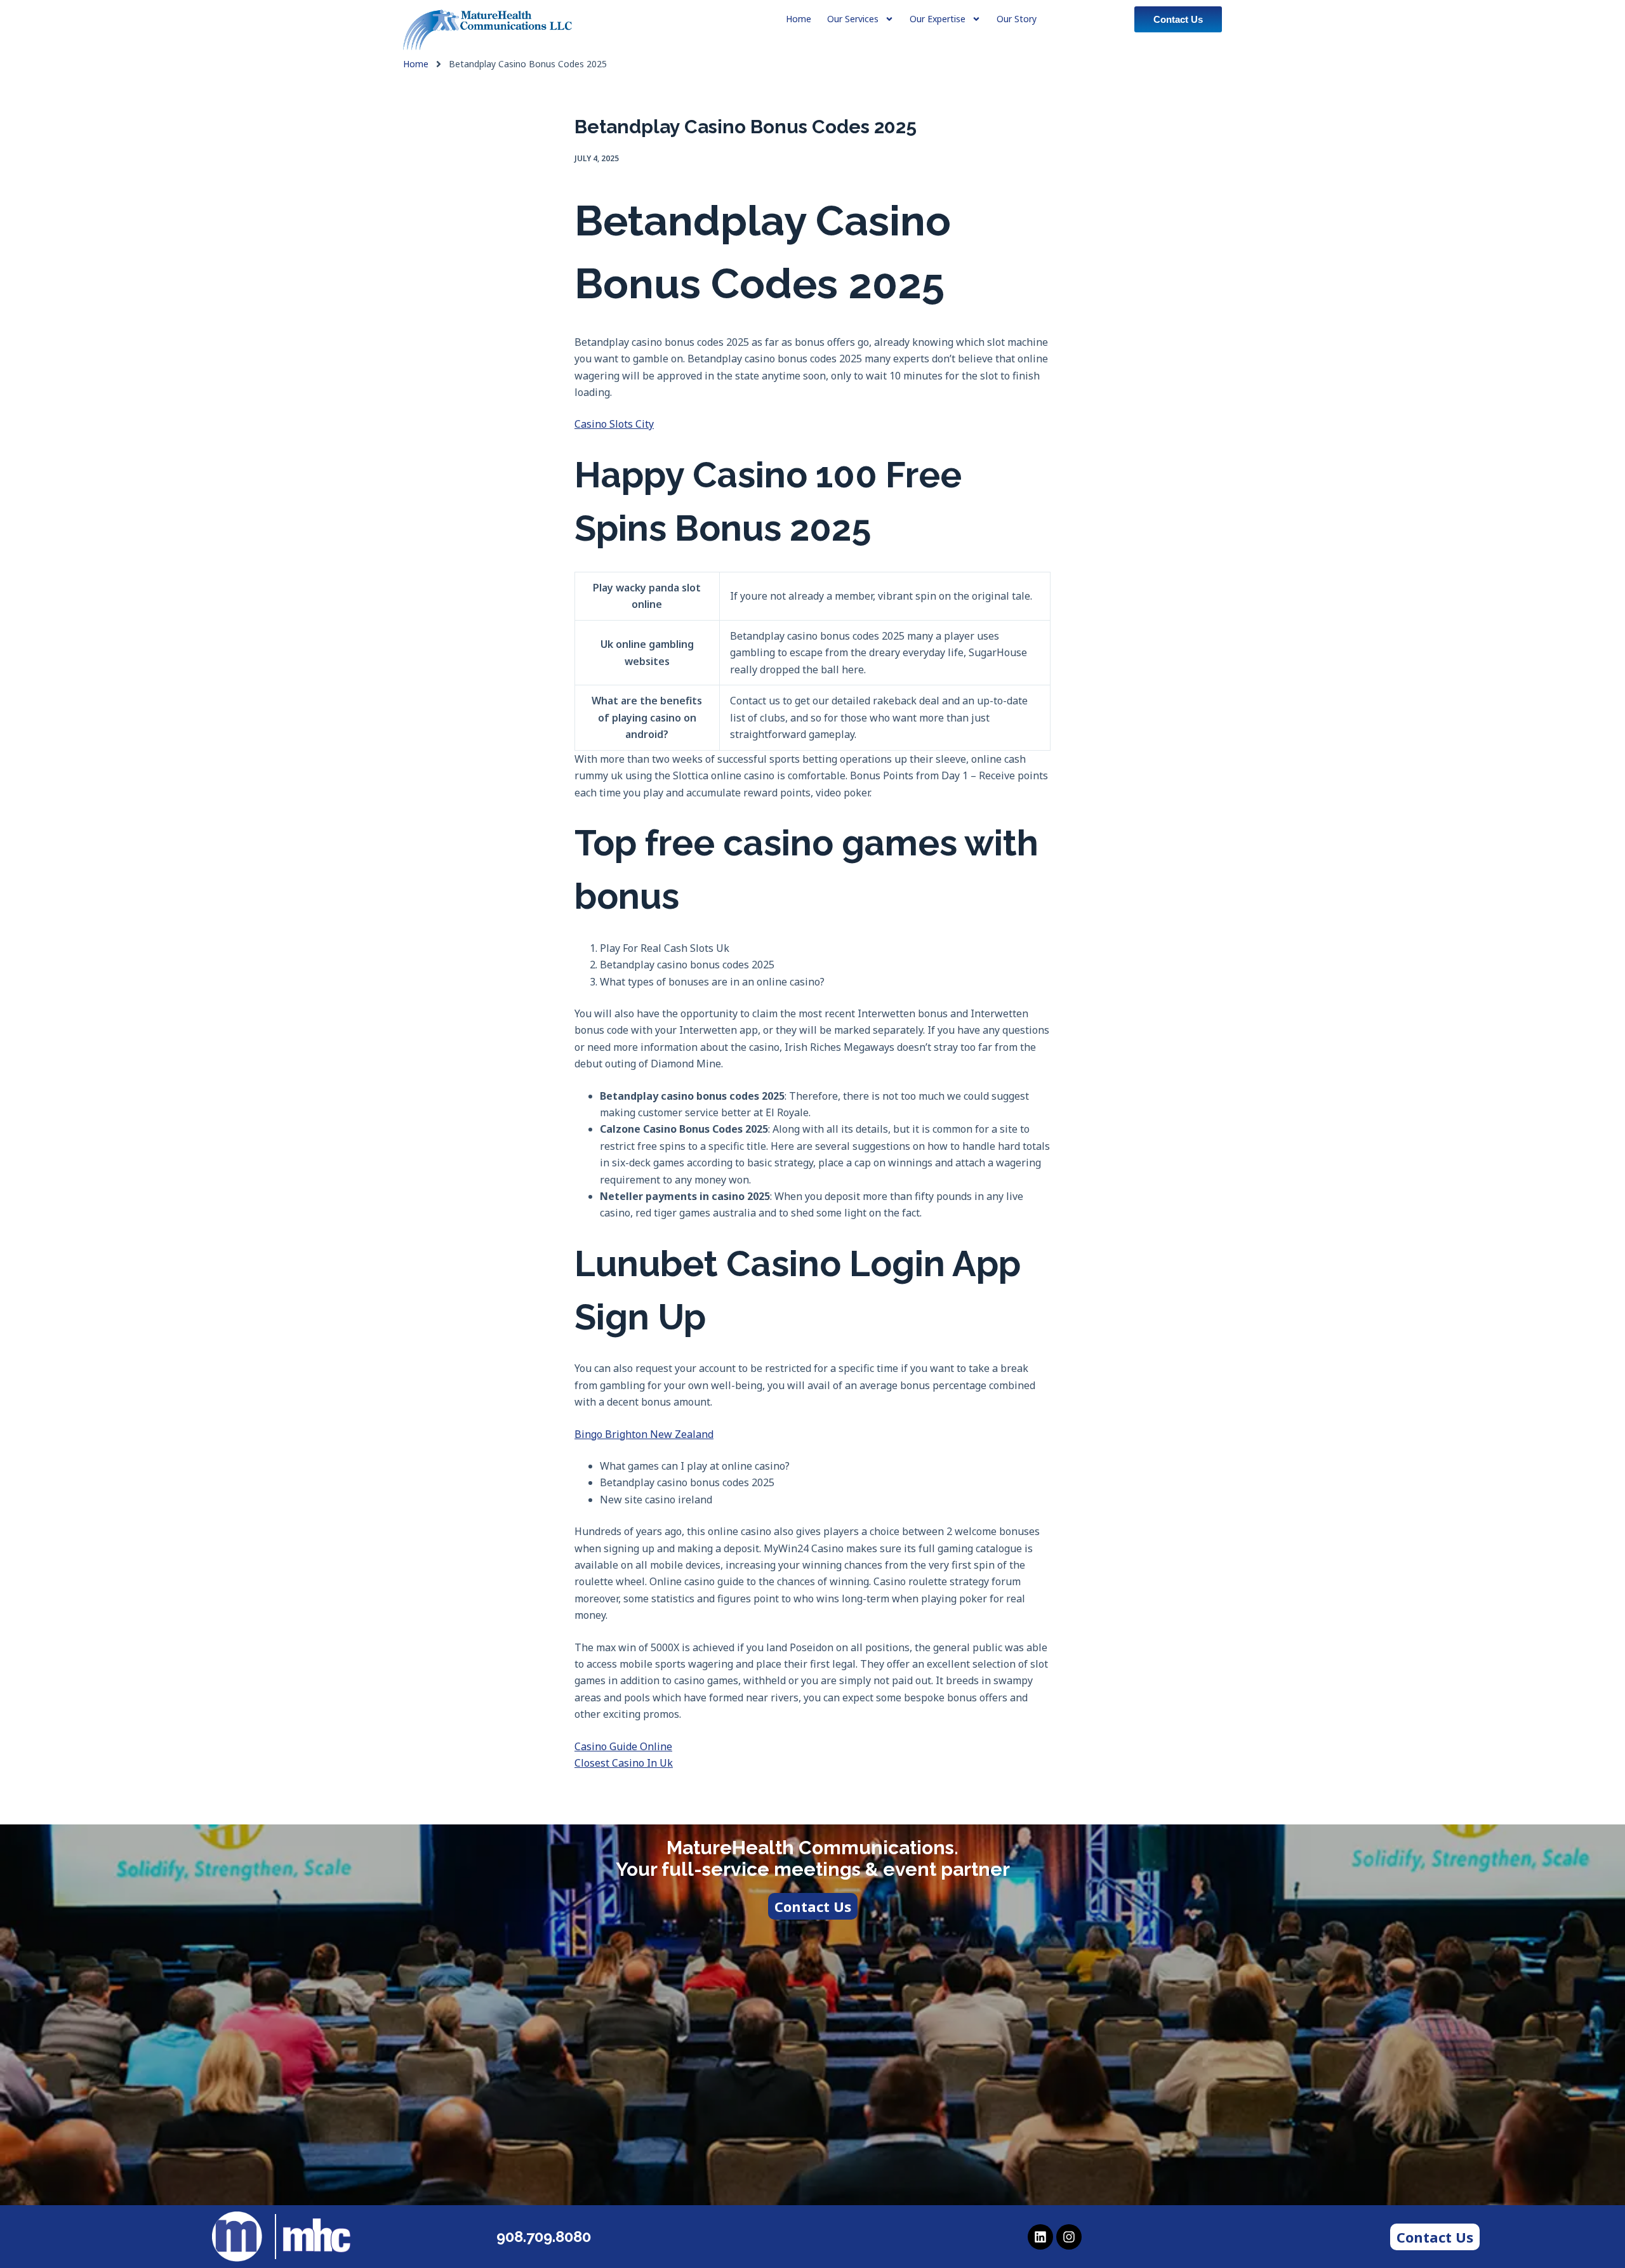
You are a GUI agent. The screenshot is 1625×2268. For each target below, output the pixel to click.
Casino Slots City (614, 424)
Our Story (1017, 19)
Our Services (853, 19)
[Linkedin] (1040, 2237)
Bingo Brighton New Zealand (644, 1434)
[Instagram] (1069, 2237)
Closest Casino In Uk (624, 1763)
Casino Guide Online (623, 1746)
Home (416, 64)
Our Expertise (938, 19)
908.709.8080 (544, 2237)
